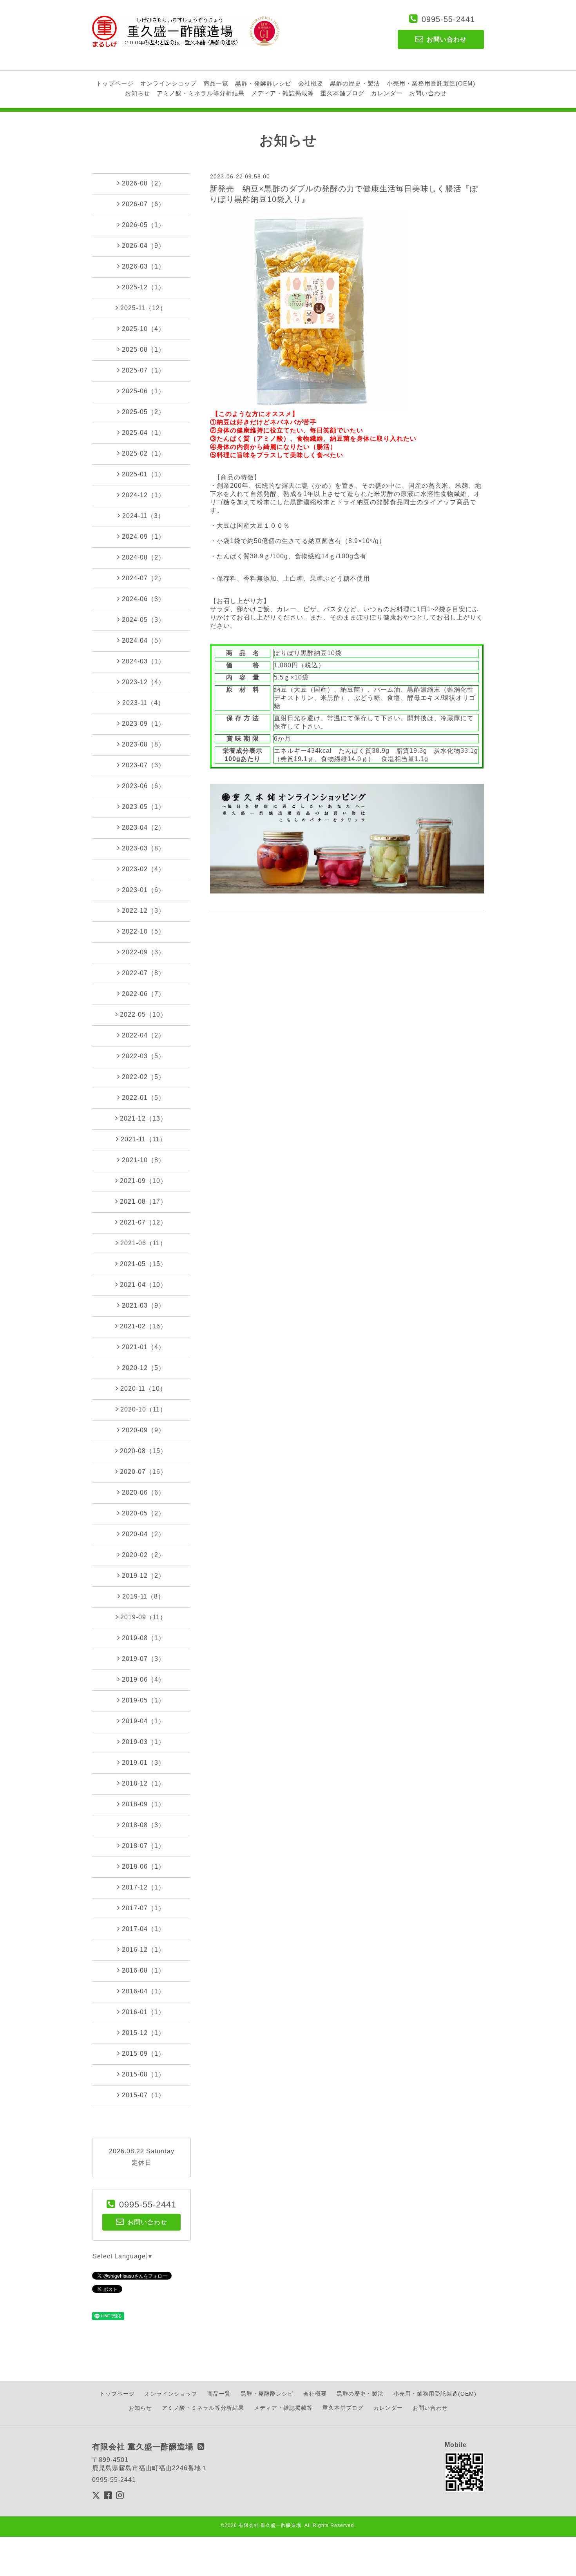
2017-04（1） (143, 1929)
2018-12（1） (143, 1783)
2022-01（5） (143, 1098)
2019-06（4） (143, 1679)
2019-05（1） (143, 1700)
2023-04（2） (143, 827)
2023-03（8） (143, 848)
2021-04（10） (143, 1285)
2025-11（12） (143, 308)
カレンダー (387, 93)
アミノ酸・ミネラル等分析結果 (201, 93)
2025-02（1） (143, 453)
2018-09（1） (143, 1804)
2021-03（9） (143, 1305)
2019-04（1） (143, 1721)
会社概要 (311, 83)
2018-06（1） (143, 1867)
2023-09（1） (143, 724)
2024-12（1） (143, 495)
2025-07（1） (143, 370)
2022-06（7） (143, 994)
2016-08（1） (143, 1970)
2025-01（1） (143, 474)
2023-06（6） (143, 786)
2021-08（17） (143, 1202)
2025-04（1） (143, 433)
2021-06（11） (143, 1243)
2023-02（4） (143, 869)
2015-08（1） (143, 2074)
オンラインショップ (168, 83)
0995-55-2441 (448, 19)
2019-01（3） (143, 1763)
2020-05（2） (143, 1513)
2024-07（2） (143, 578)
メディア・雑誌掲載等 (283, 93)
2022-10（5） (143, 931)
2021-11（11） (143, 1139)
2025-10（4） (143, 329)
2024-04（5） (143, 640)
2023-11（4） (143, 703)
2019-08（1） (143, 1638)
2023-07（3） (143, 765)
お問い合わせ (428, 93)
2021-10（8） (143, 1160)
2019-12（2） (143, 1576)
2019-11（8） (143, 1596)
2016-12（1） (143, 1950)
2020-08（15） (143, 1451)
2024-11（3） (143, 516)
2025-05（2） (143, 412)
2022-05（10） (143, 1015)
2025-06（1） (143, 391)
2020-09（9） (143, 1430)
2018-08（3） (143, 1825)
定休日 (142, 2163)
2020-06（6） (143, 1492)
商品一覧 (216, 83)
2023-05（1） (143, 807)
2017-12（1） (143, 1887)
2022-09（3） (143, 952)
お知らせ (138, 93)
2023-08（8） (143, 744)
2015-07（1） (143, 2095)
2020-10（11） (143, 1409)
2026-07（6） (143, 204)
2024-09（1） (143, 537)
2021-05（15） (143, 1264)
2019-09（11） (143, 1617)
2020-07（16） (143, 1472)
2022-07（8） (143, 973)
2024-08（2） (143, 557)
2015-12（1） (143, 2033)
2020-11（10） (143, 1389)
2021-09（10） (143, 1181)
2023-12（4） (143, 682)
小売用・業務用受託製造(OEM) (431, 83)
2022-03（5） (143, 1056)
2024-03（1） (143, 661)
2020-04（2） (143, 1534)
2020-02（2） (143, 1555)
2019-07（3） (143, 1659)
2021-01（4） (143, 1347)
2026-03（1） (143, 266)
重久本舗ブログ (342, 93)
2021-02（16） (143, 1326)
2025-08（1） (143, 350)
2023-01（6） (143, 890)
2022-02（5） (143, 1077)
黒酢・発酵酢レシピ (263, 83)
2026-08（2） (143, 183)
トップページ (115, 83)
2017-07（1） (143, 1908)
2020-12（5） (143, 1368)
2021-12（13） (143, 1118)
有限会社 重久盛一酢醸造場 (270, 2525)
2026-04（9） (143, 246)
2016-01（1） (143, 2012)
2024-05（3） (143, 620)
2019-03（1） (143, 1742)
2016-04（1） (143, 1991)
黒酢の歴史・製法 (355, 83)
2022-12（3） (143, 911)
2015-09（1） (143, 2054)
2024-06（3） (143, 599)
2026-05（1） (143, 225)
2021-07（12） (143, 1222)
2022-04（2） (143, 1035)
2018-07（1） (143, 1846)
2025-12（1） (143, 287)
